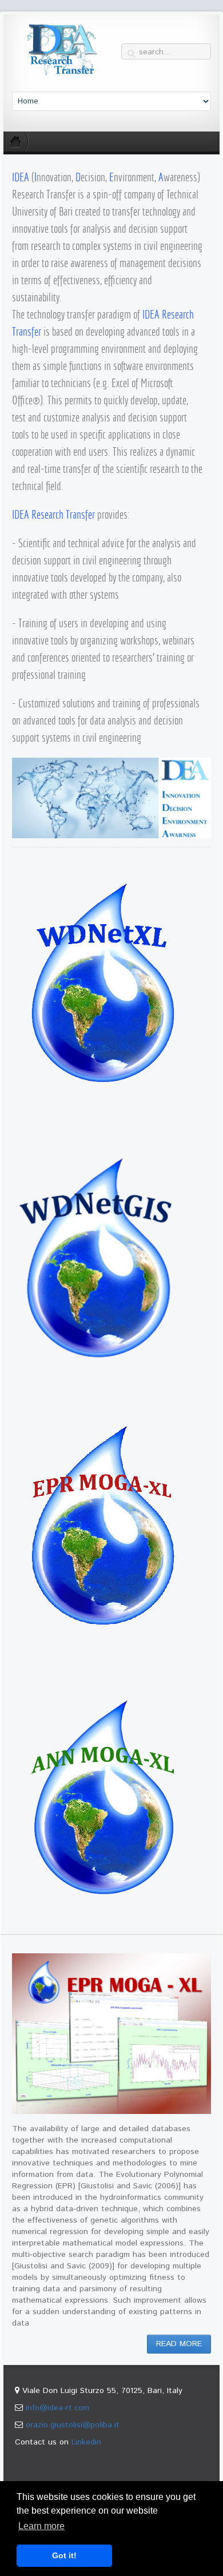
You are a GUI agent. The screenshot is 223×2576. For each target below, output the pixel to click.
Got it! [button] (64, 2555)
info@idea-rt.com (57, 2408)
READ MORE (179, 2344)
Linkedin (86, 2442)
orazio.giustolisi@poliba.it (73, 2425)
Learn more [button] (41, 2526)
